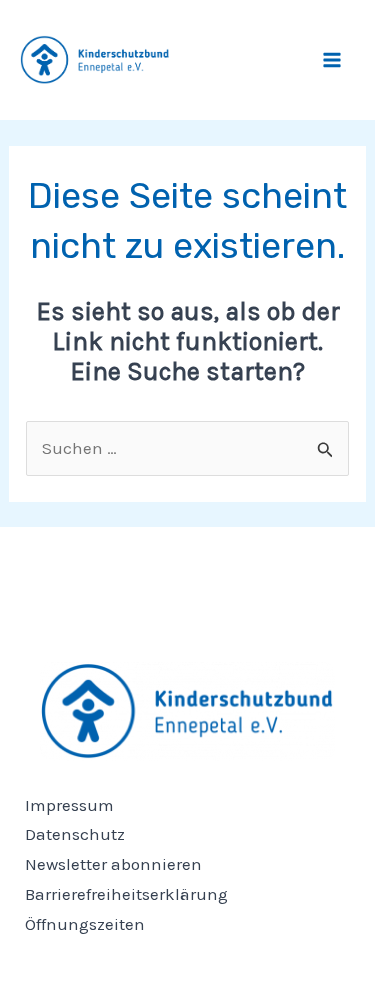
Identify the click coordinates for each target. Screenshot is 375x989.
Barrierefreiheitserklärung (126, 894)
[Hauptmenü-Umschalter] (333, 60)
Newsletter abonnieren (113, 864)
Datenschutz (75, 834)
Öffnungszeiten (85, 924)
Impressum (69, 805)
